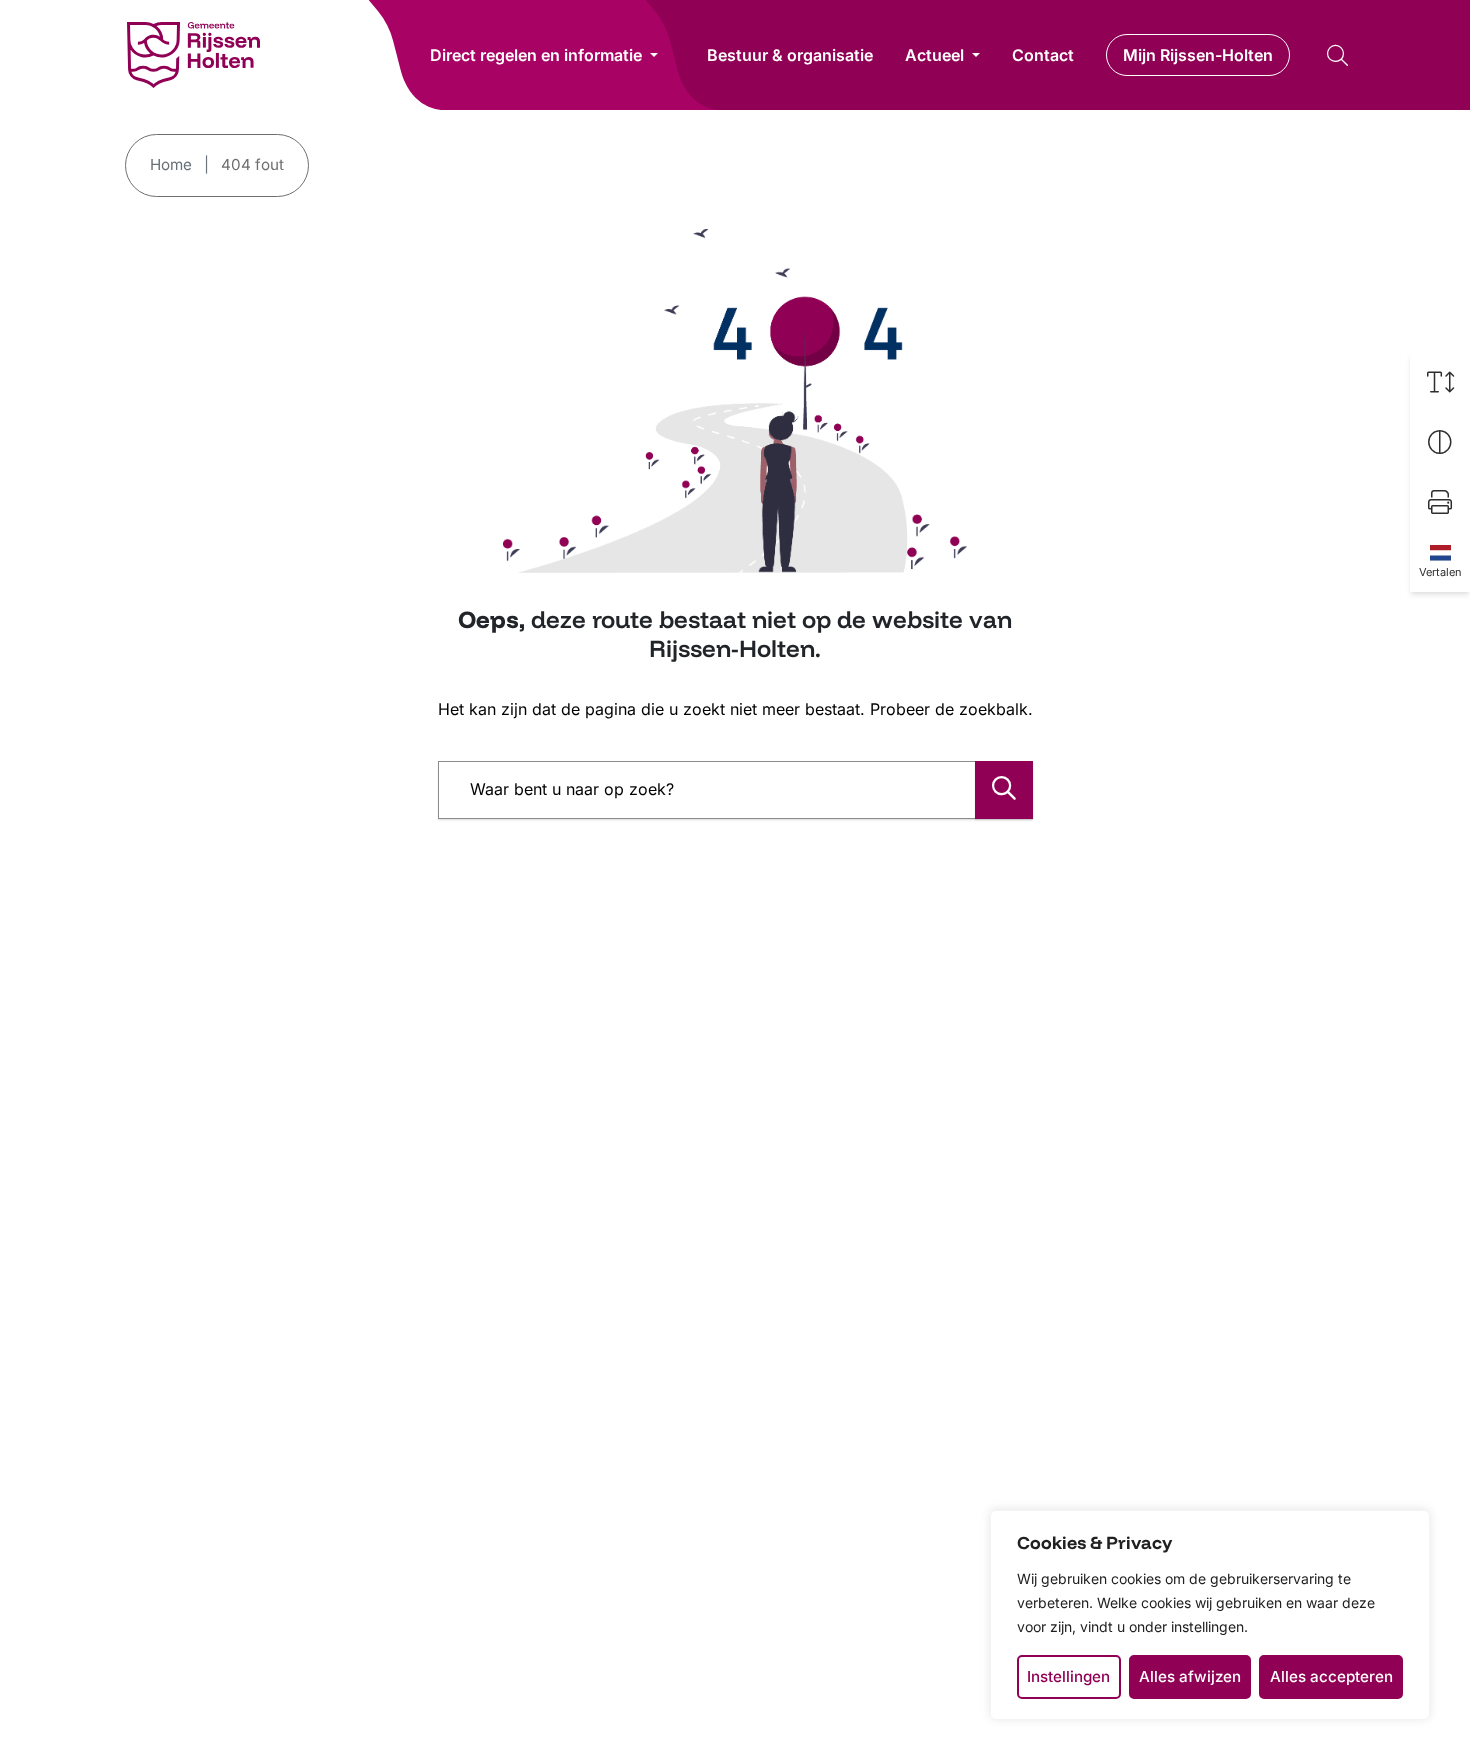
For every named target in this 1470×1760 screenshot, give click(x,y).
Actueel (934, 55)
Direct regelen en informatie (536, 55)
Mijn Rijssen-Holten (1198, 55)
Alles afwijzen (1190, 1676)
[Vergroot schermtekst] (1440, 382)
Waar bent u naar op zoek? (572, 789)
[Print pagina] (1440, 502)
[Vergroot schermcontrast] (1440, 442)
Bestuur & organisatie (790, 55)
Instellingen (1068, 1676)
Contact (1043, 55)
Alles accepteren (1331, 1676)
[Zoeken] (1004, 790)
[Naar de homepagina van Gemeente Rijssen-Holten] (193, 55)
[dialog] (1210, 1615)
